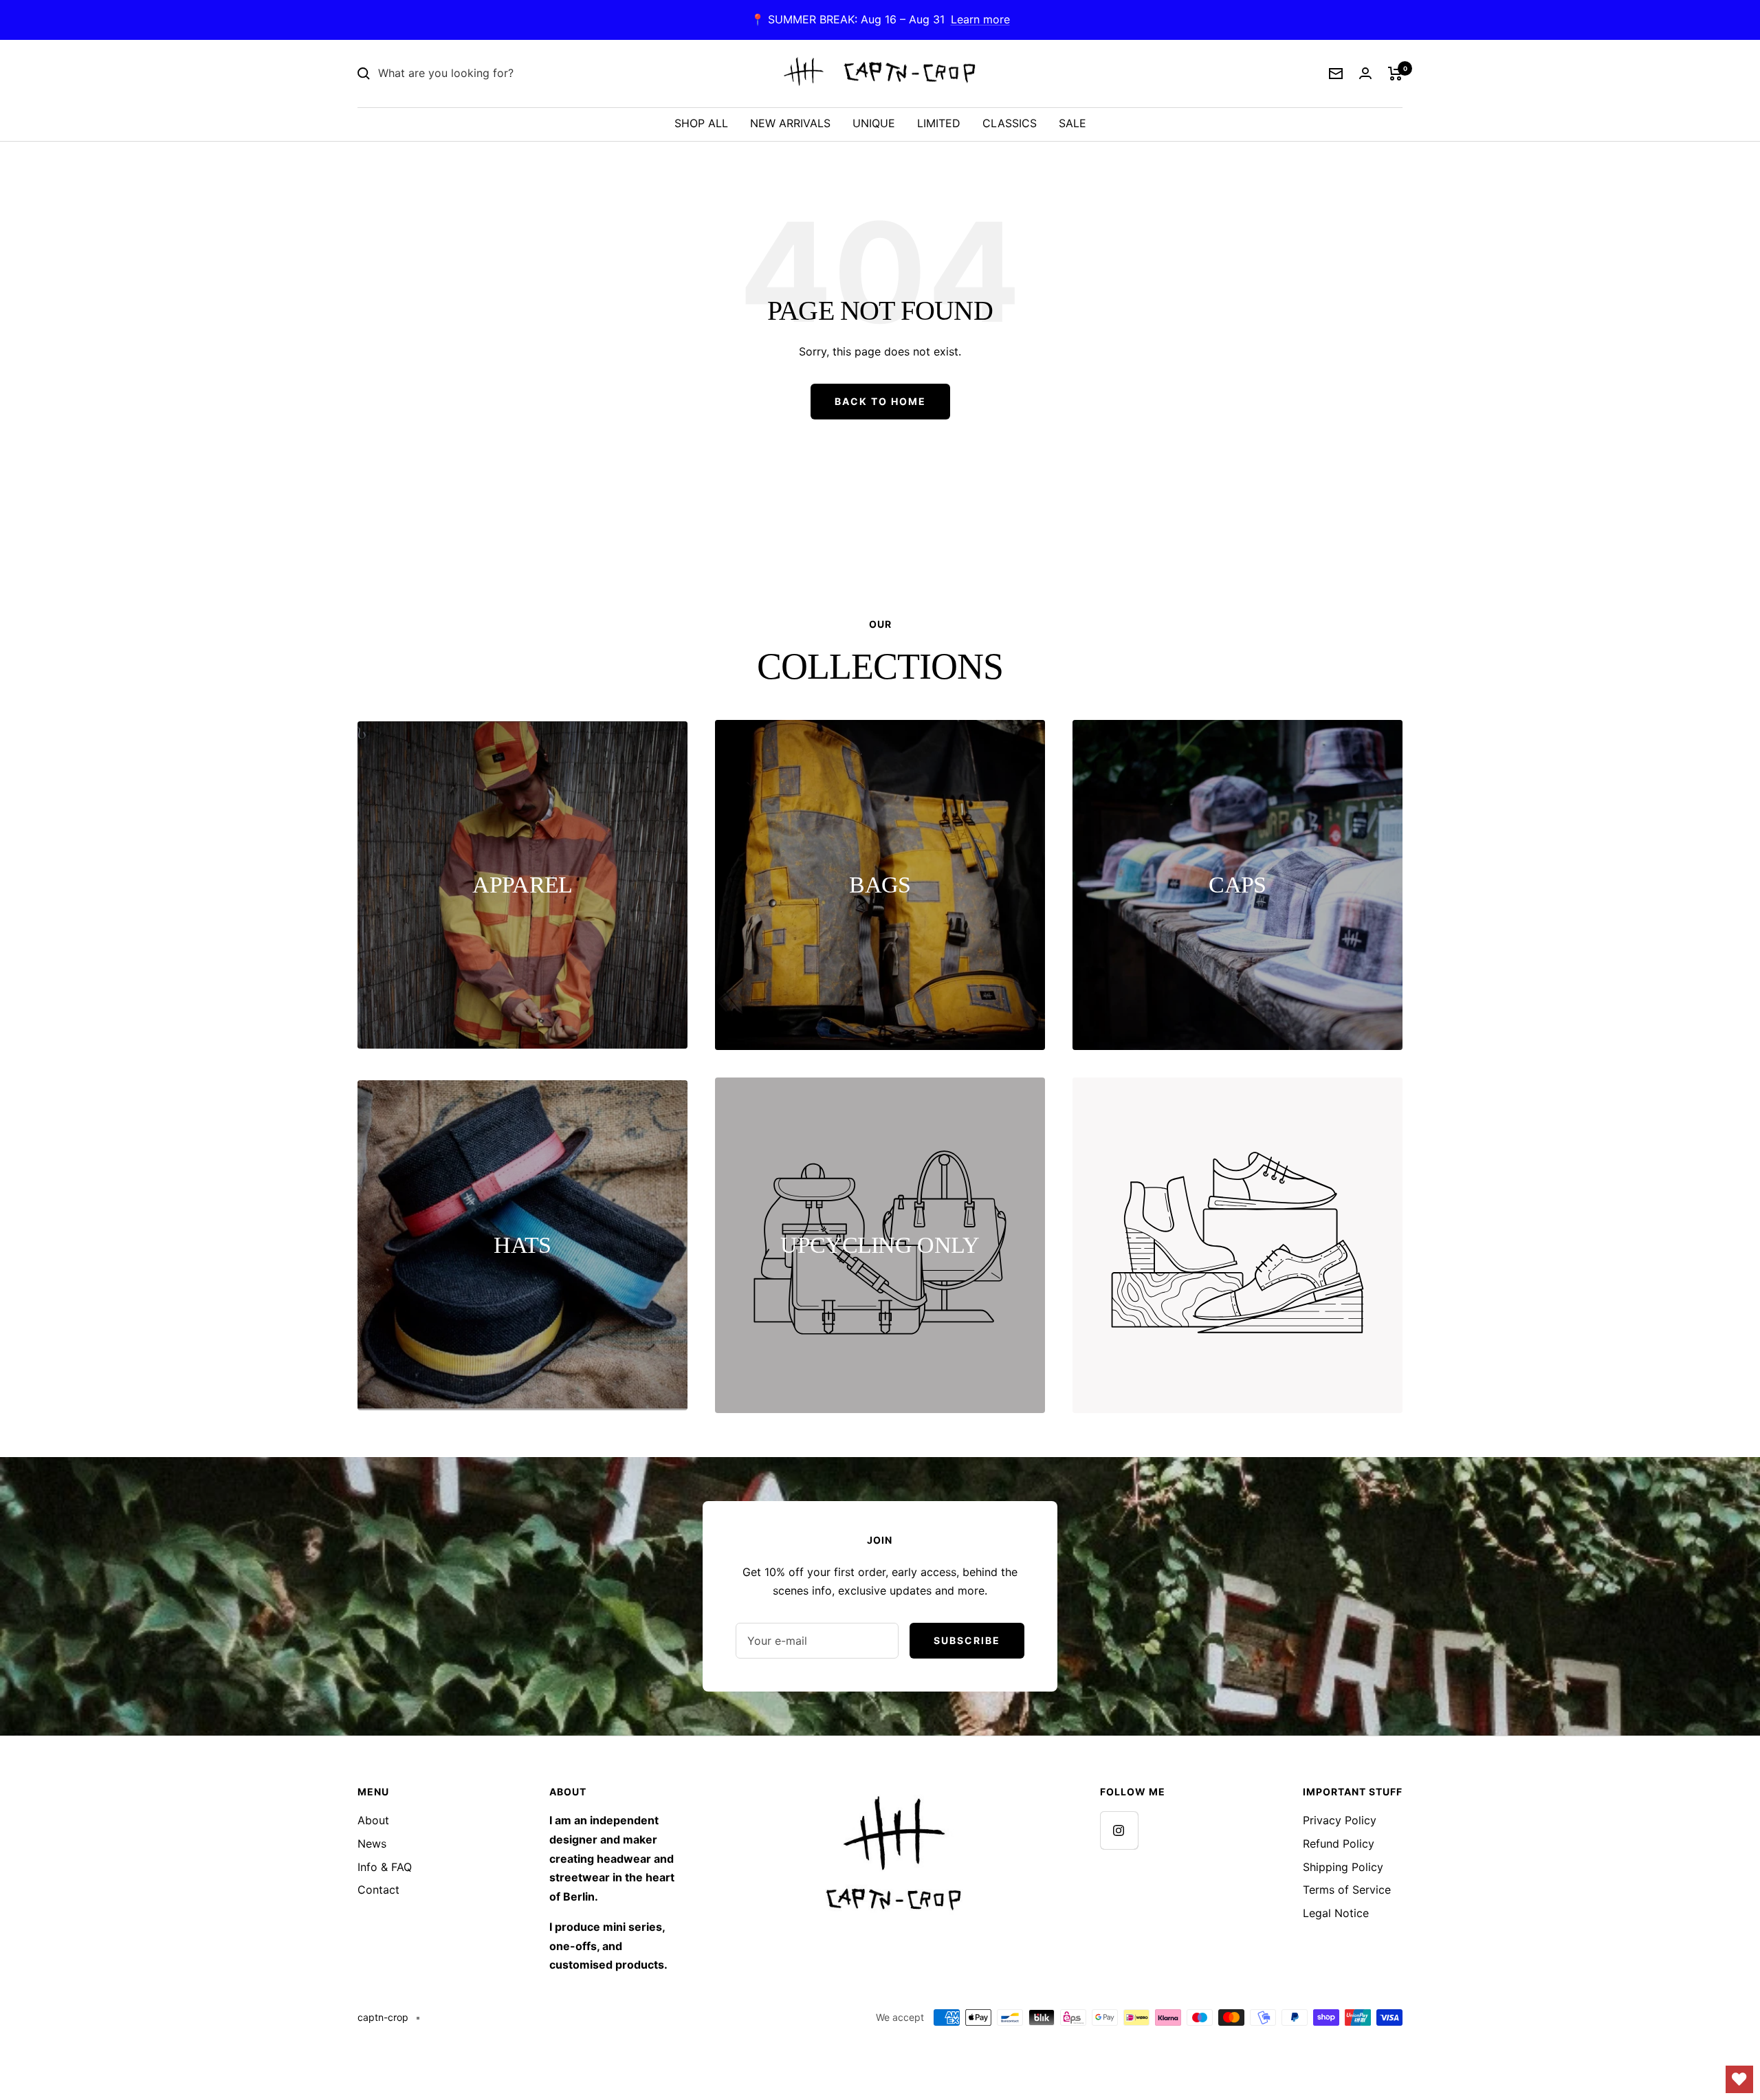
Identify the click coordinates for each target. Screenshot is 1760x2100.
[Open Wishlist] (1739, 2079)
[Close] (1202, 813)
